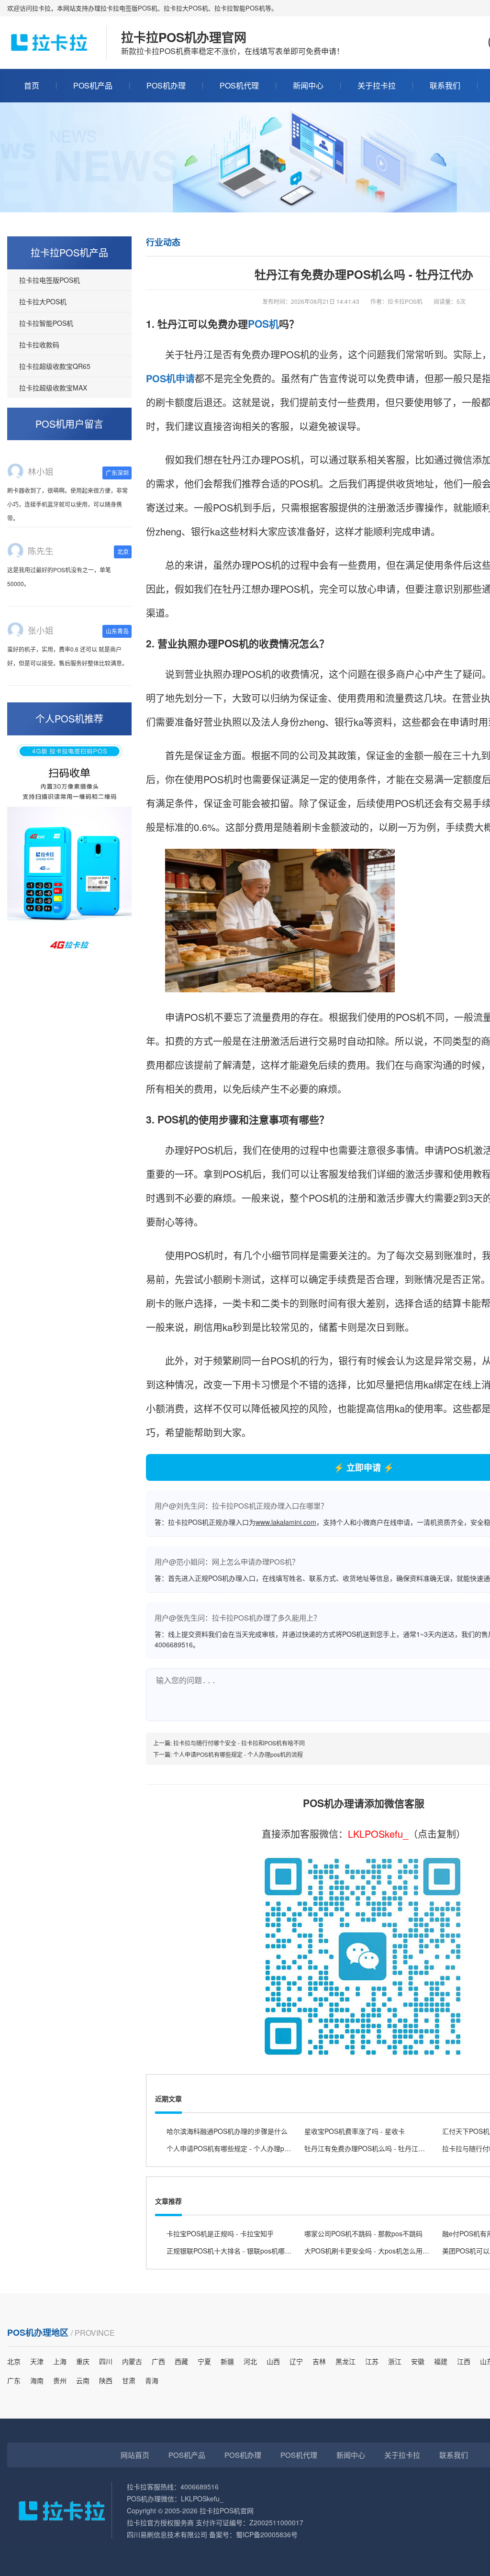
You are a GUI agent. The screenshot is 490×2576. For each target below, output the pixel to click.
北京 (14, 2361)
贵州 (60, 2380)
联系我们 (445, 85)
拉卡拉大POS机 (43, 301)
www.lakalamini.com (286, 1522)
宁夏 (204, 2361)
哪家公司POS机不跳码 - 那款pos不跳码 (363, 2233)
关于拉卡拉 (377, 85)
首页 (32, 85)
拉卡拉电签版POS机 (50, 280)
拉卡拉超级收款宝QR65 (55, 366)
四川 (106, 2361)
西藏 (181, 2361)
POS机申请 (170, 378)
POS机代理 (239, 85)
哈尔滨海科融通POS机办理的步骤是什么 (227, 2131)
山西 (273, 2361)
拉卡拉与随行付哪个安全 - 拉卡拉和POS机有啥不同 (239, 1743)
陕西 (106, 2380)
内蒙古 (132, 2361)
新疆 (227, 2361)
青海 (152, 2380)
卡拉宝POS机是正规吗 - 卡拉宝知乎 (220, 2233)
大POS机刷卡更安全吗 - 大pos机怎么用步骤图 (373, 2251)
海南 (37, 2380)
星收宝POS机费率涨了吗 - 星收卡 (355, 2131)
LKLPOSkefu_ (378, 1834)
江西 (464, 2361)
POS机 (263, 323)
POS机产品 (93, 85)
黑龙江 (345, 2361)
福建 (441, 2361)
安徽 (418, 2361)
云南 (83, 2380)
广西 (158, 2361)
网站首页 (135, 2455)
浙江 (395, 2361)
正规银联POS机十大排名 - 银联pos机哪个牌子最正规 (246, 2251)
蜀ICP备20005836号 (267, 2534)
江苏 (372, 2361)
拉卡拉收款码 (39, 344)
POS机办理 (166, 85)
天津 (37, 2361)
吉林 (319, 2361)
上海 (60, 2361)
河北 (250, 2361)
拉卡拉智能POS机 (46, 323)
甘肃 (129, 2380)
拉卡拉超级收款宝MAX (53, 388)
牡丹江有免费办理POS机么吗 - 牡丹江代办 (368, 2148)
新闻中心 (308, 85)
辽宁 (296, 2361)
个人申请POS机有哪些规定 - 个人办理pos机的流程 (238, 1754)
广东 (14, 2380)
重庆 (83, 2361)
